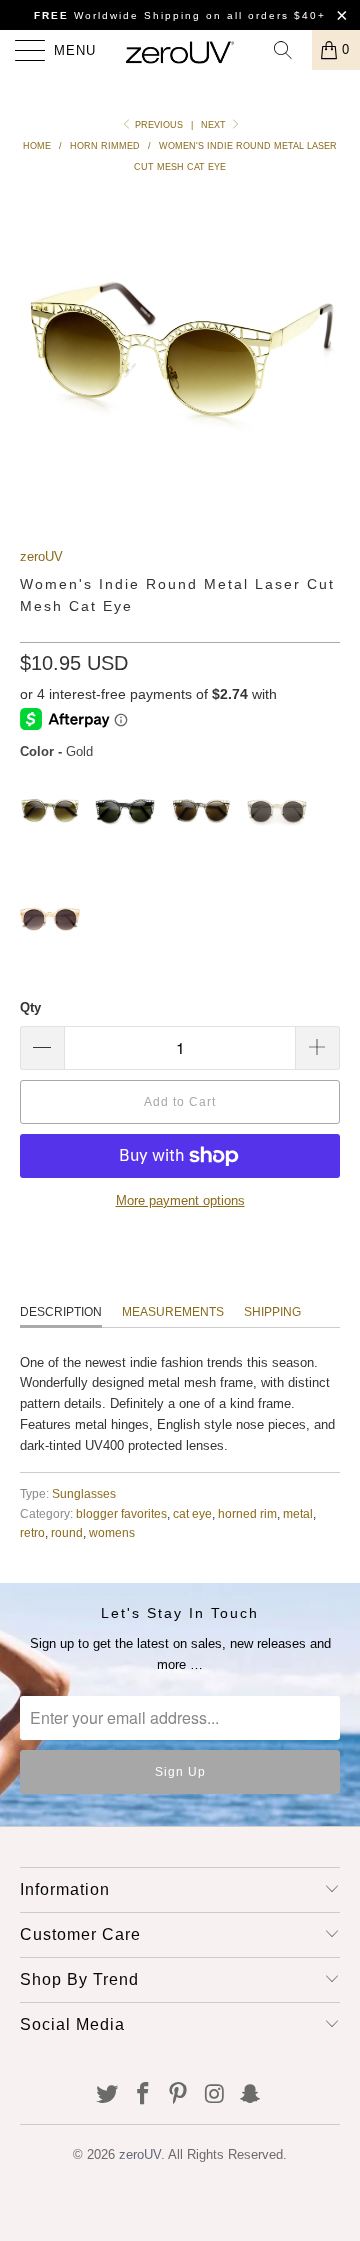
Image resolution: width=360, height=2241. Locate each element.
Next (215, 125)
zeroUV (41, 556)
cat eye (192, 1513)
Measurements (173, 1312)
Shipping (272, 1312)
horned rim (247, 1513)
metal (298, 1513)
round (67, 1532)
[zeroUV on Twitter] (108, 2095)
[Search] (290, 50)
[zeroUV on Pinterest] (179, 2095)
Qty (30, 1007)
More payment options (180, 1200)
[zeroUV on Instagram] (215, 2095)
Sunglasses (84, 1493)
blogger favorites (121, 1513)
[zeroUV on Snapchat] (251, 2095)
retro (32, 1532)
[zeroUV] (180, 50)
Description (61, 1312)
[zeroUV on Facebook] (143, 2095)
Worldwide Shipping (117, 15)
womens (112, 1532)
